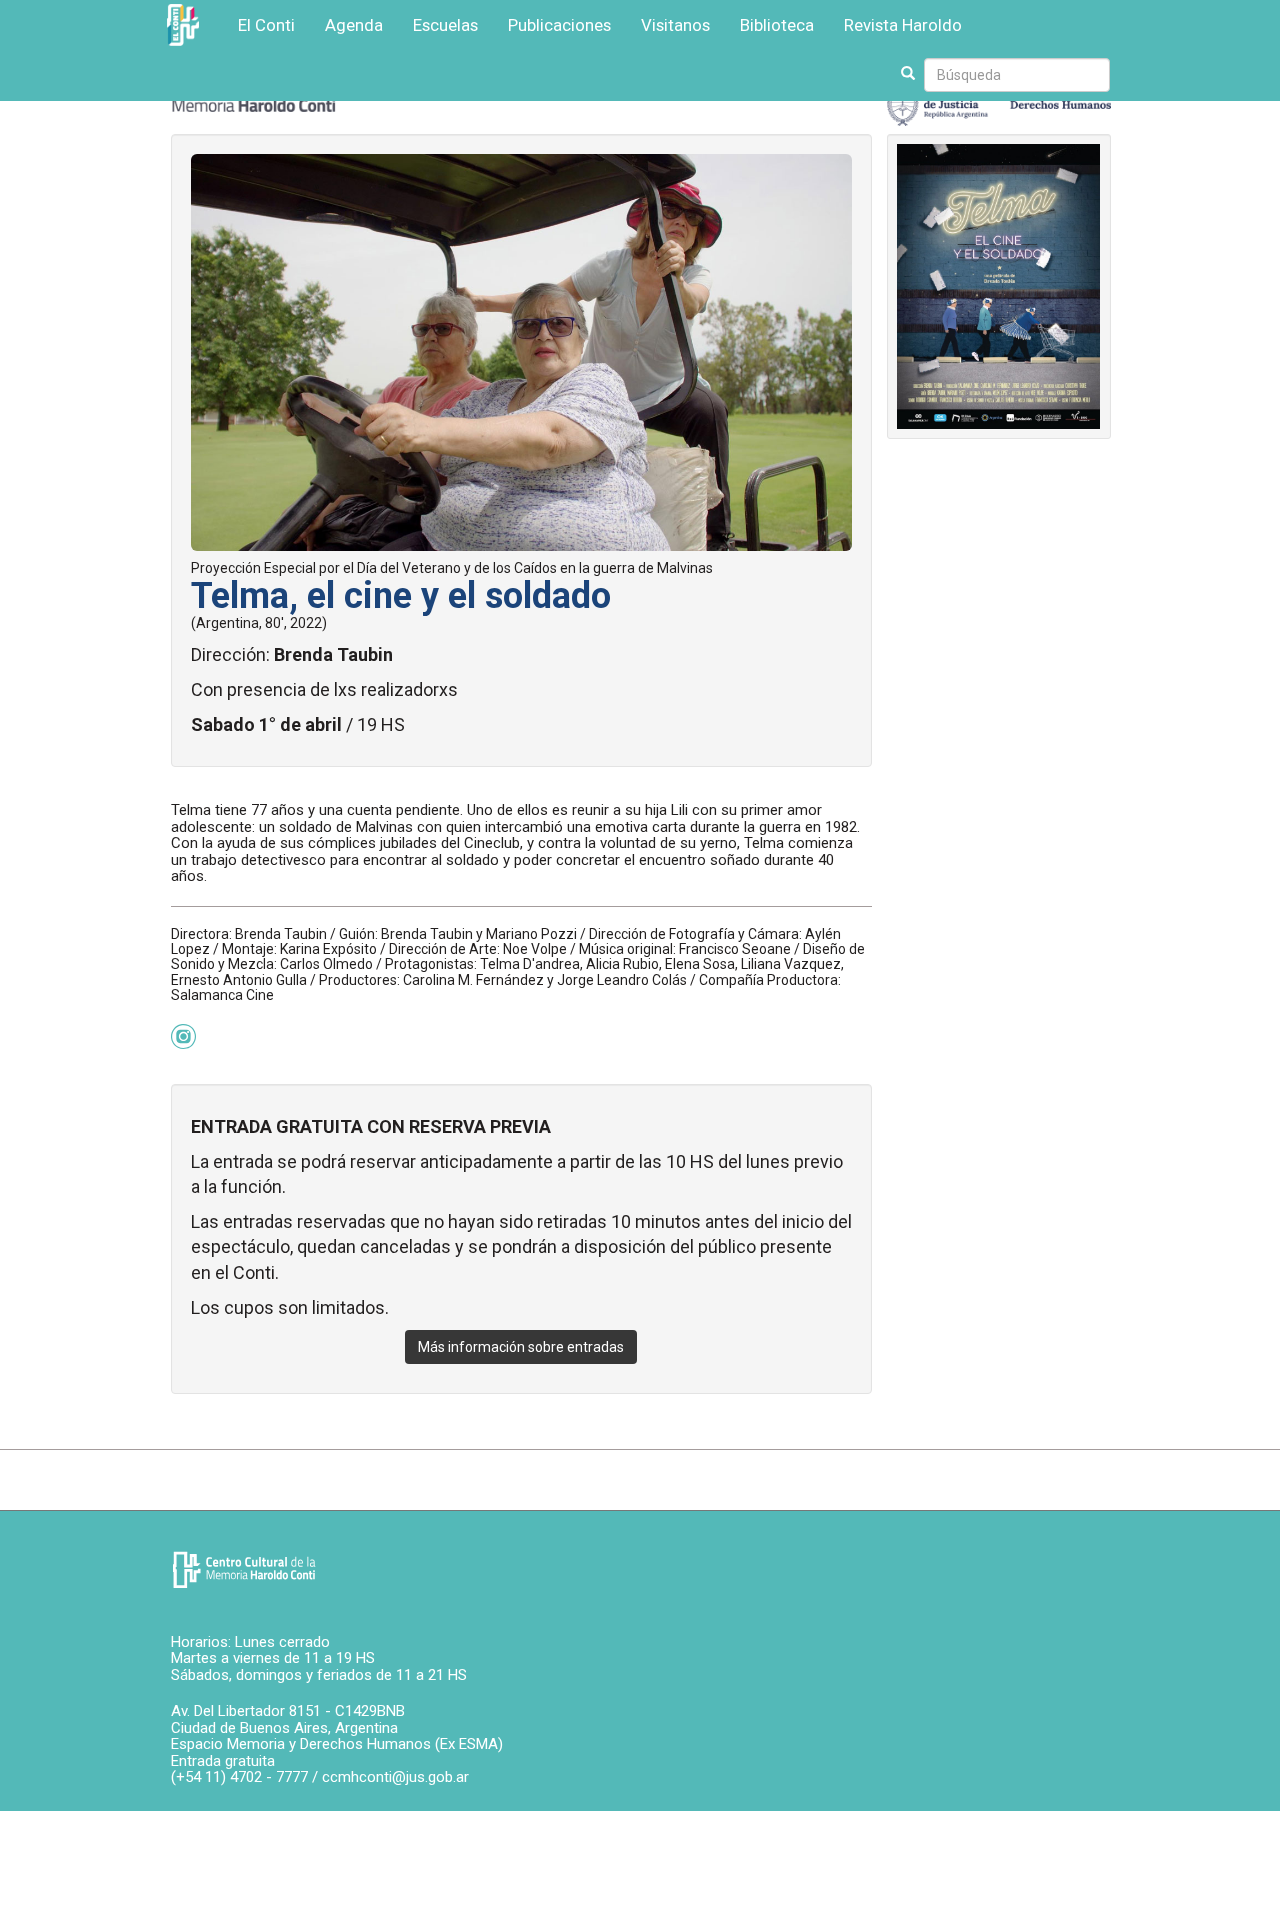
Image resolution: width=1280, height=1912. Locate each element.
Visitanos (675, 25)
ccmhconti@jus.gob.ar (395, 1777)
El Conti (266, 25)
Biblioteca (777, 25)
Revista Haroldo (903, 25)
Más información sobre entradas (521, 1347)
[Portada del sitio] (244, 1570)
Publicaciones (559, 25)
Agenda (354, 25)
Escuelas (445, 25)
